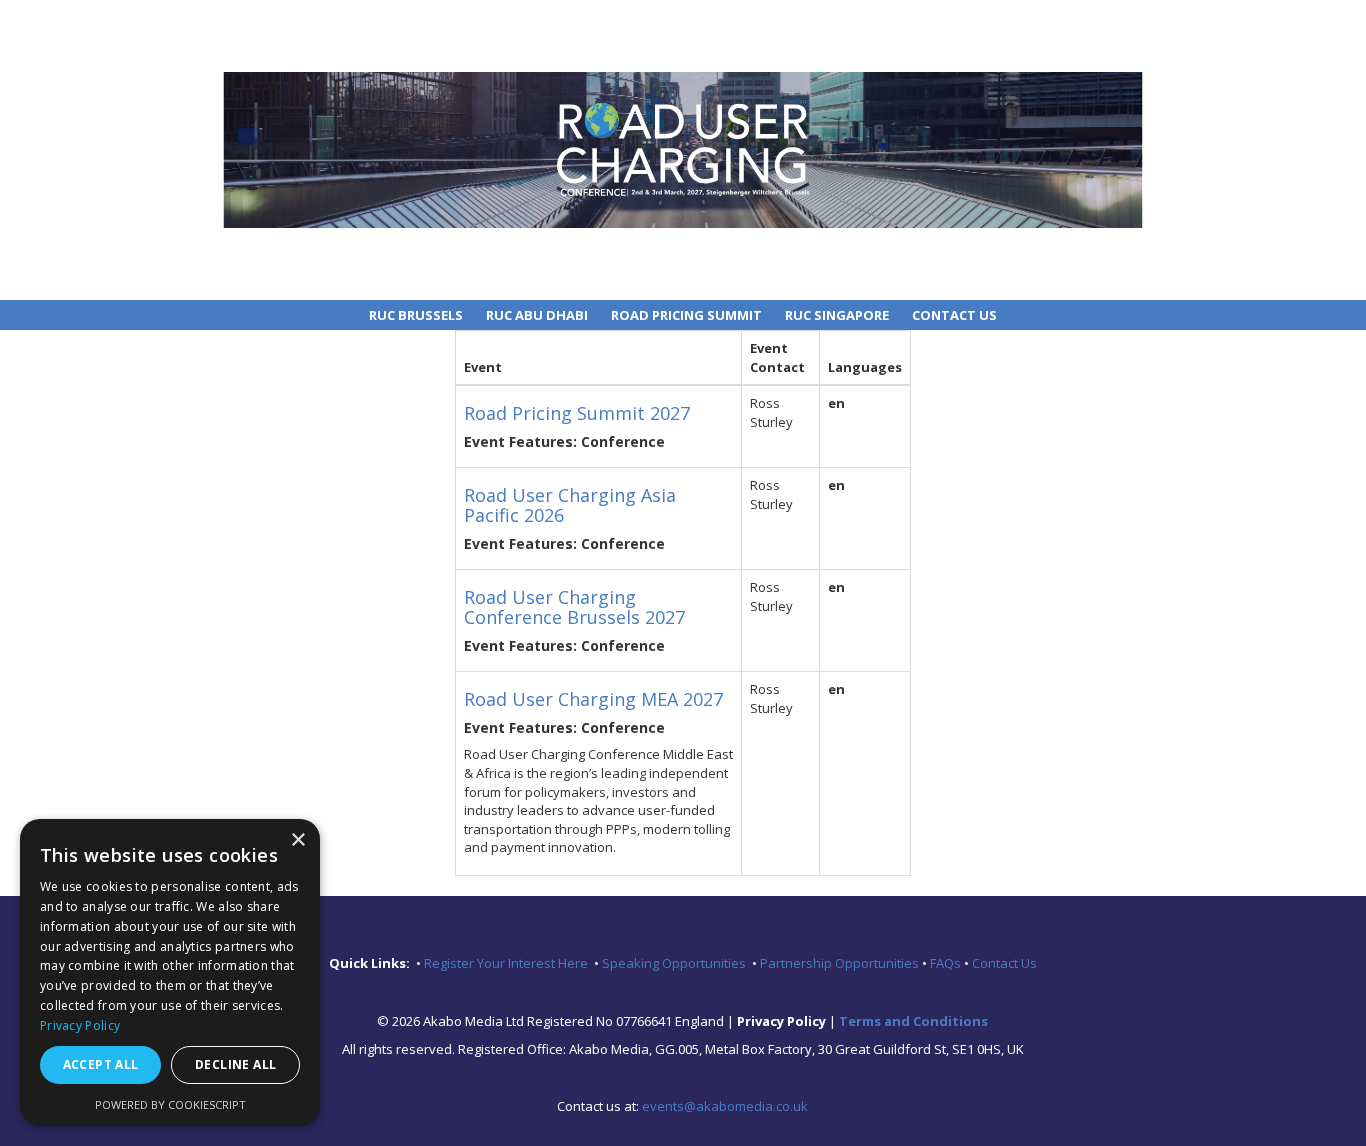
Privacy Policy (80, 1025)
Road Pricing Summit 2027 (577, 413)
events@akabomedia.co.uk (725, 1106)
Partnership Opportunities (841, 963)
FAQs (947, 963)
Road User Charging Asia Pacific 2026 (570, 505)
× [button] (297, 840)
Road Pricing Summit (686, 315)
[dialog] (170, 972)
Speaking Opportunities (677, 963)
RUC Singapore (837, 315)
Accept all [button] (101, 1064)
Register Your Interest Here (507, 963)
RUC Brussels (416, 315)
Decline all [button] (235, 1064)
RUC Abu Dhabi (537, 315)
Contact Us (954, 315)
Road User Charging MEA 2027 (593, 699)
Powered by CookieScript (170, 1104)
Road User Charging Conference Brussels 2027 (574, 607)
